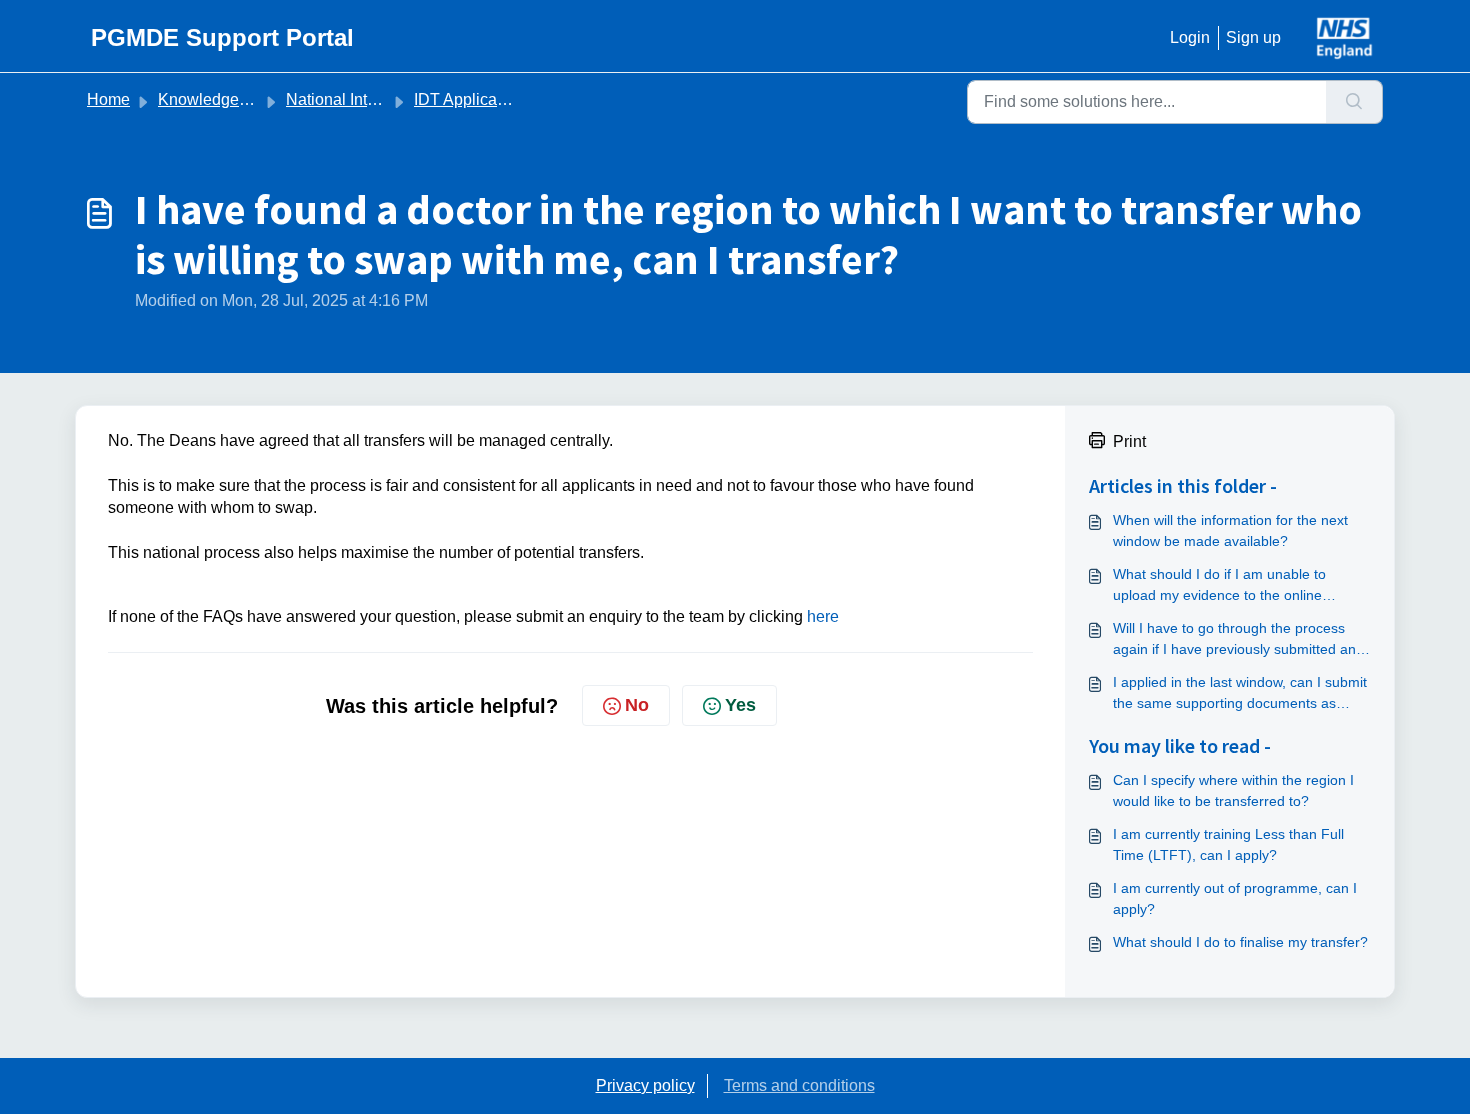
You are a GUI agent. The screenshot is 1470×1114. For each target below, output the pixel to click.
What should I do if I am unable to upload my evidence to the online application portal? (1219, 586)
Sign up (1253, 37)
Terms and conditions (799, 1085)
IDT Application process (498, 99)
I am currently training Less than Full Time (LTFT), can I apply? (1228, 844)
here (823, 616)
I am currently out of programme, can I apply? (1235, 898)
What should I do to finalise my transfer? (1240, 942)
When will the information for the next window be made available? (1230, 530)
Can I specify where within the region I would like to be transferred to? (1233, 790)
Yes (740, 705)
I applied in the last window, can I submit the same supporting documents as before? (1240, 694)
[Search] (1354, 102)
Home (108, 99)
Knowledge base (218, 99)
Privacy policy (645, 1085)
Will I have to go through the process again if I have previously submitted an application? (1234, 640)
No (637, 705)
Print (1129, 441)
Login (1190, 37)
